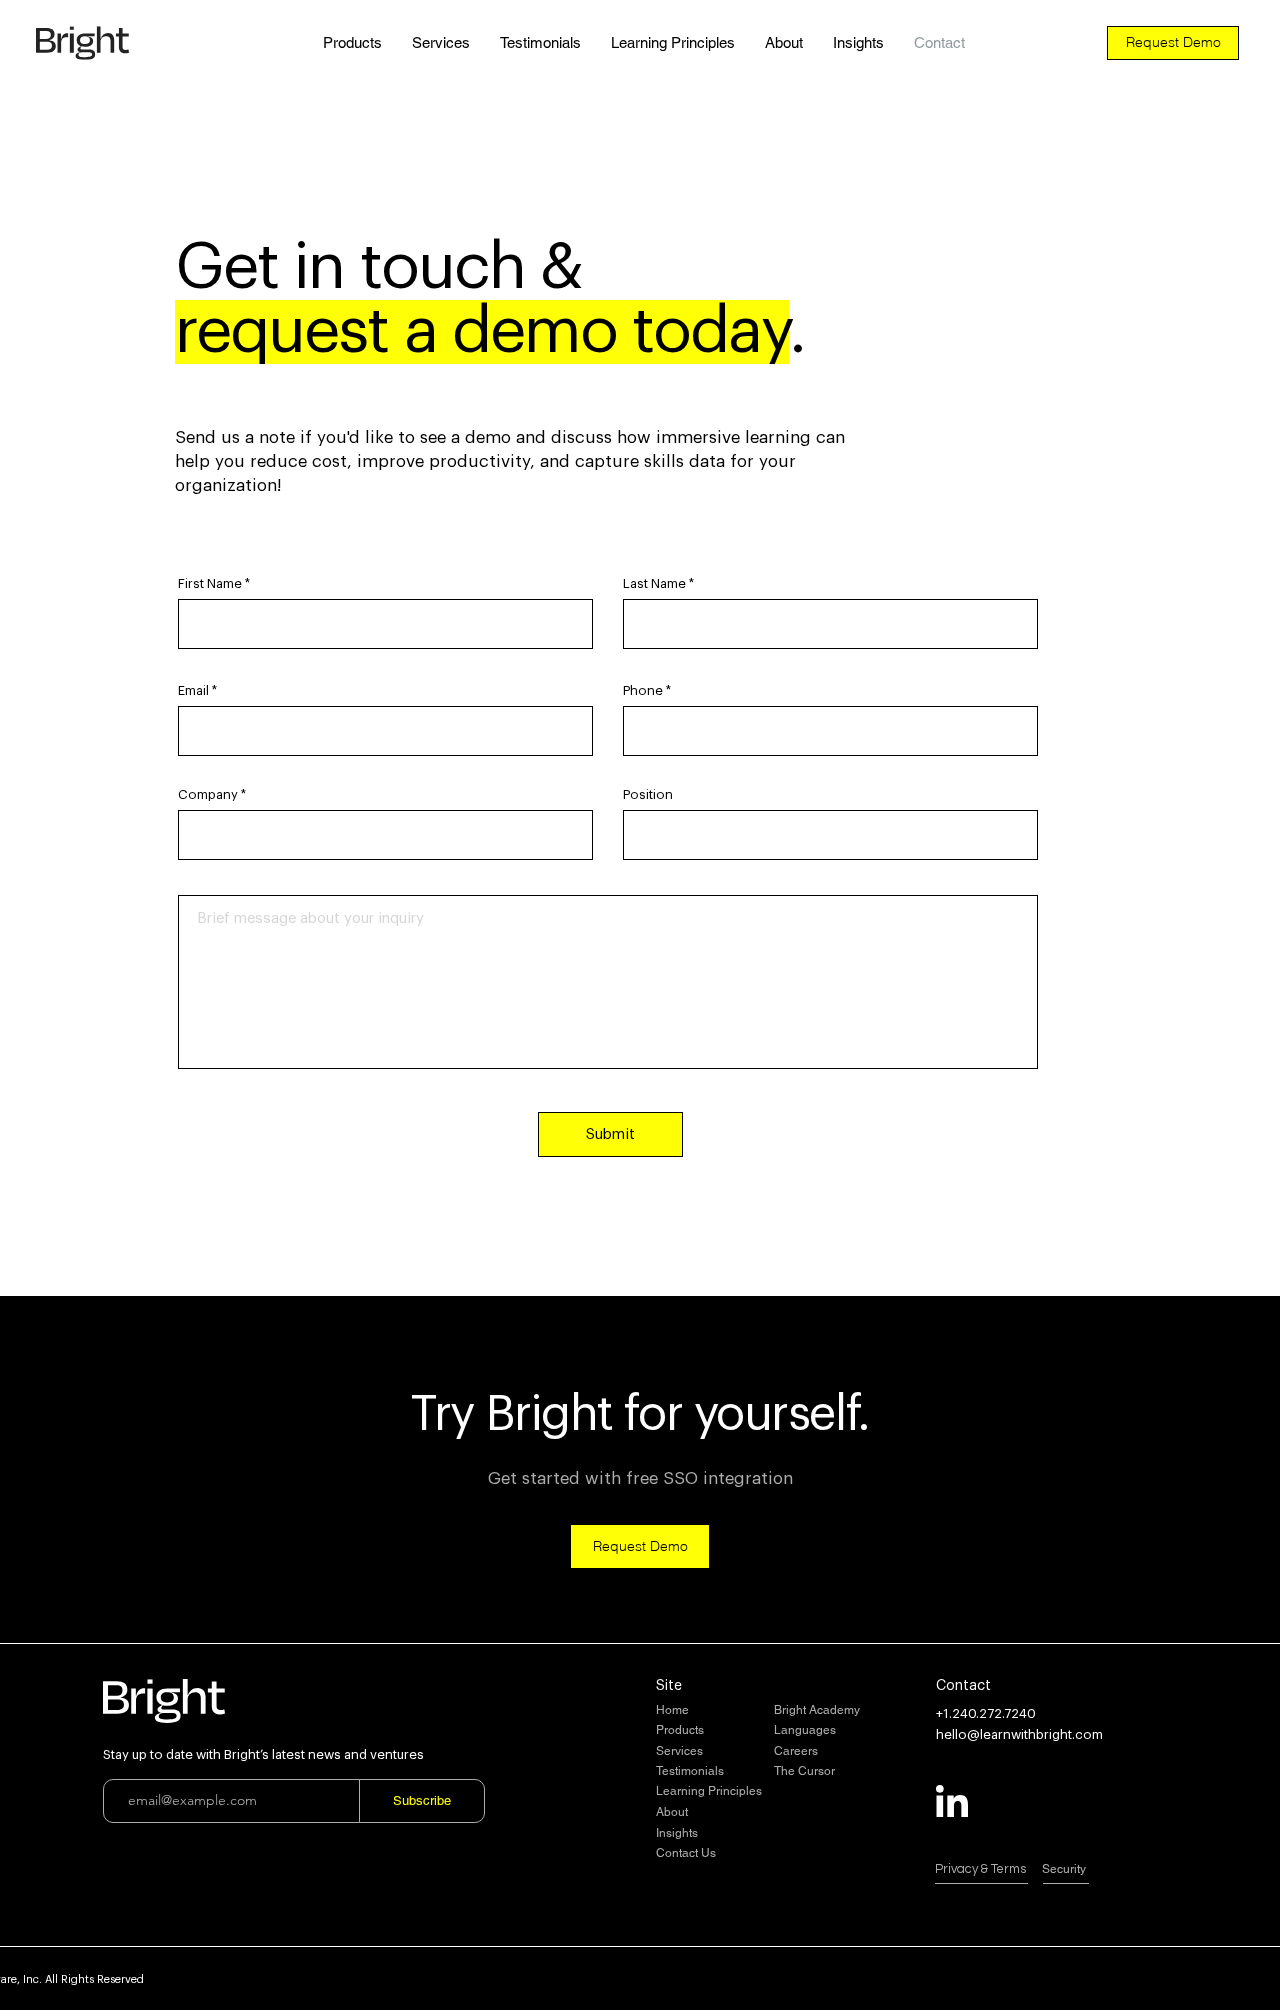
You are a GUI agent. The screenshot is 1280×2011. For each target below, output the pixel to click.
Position (648, 794)
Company (208, 794)
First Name (210, 583)
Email (193, 690)
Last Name (654, 583)
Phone (643, 690)
